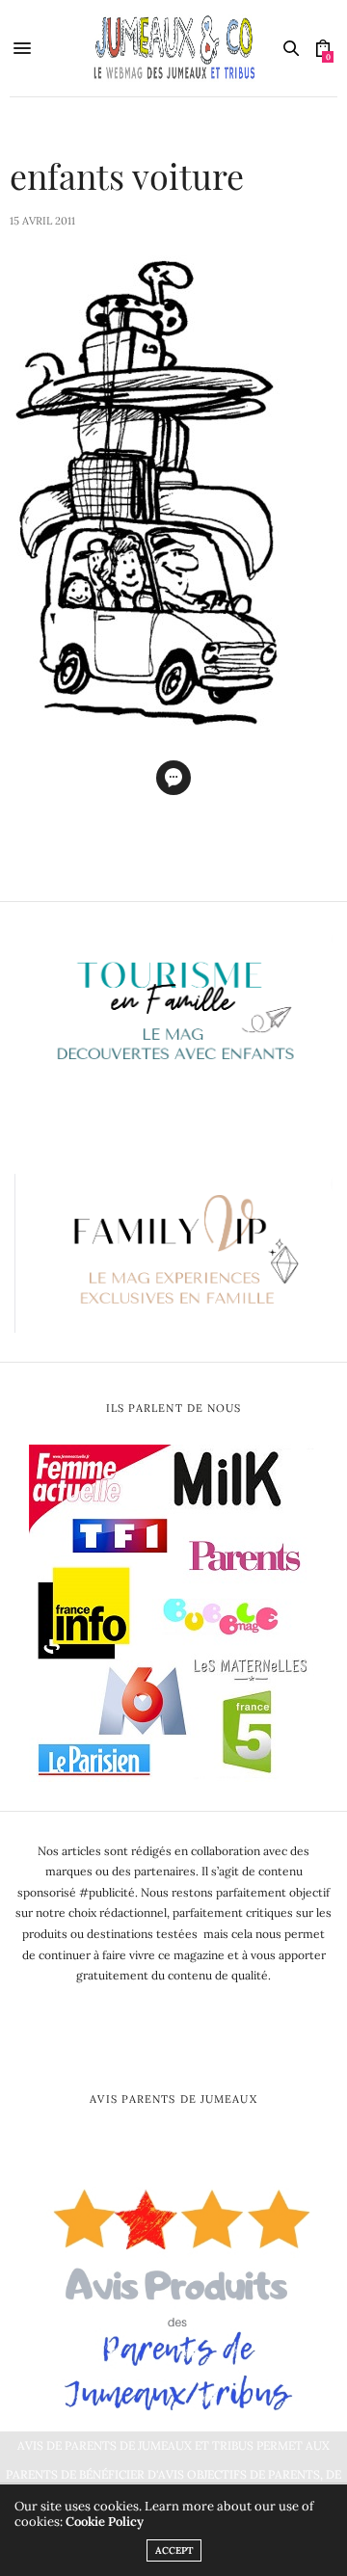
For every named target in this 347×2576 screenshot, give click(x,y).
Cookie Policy (105, 2522)
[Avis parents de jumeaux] (173, 2293)
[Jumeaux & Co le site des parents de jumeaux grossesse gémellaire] (173, 48)
